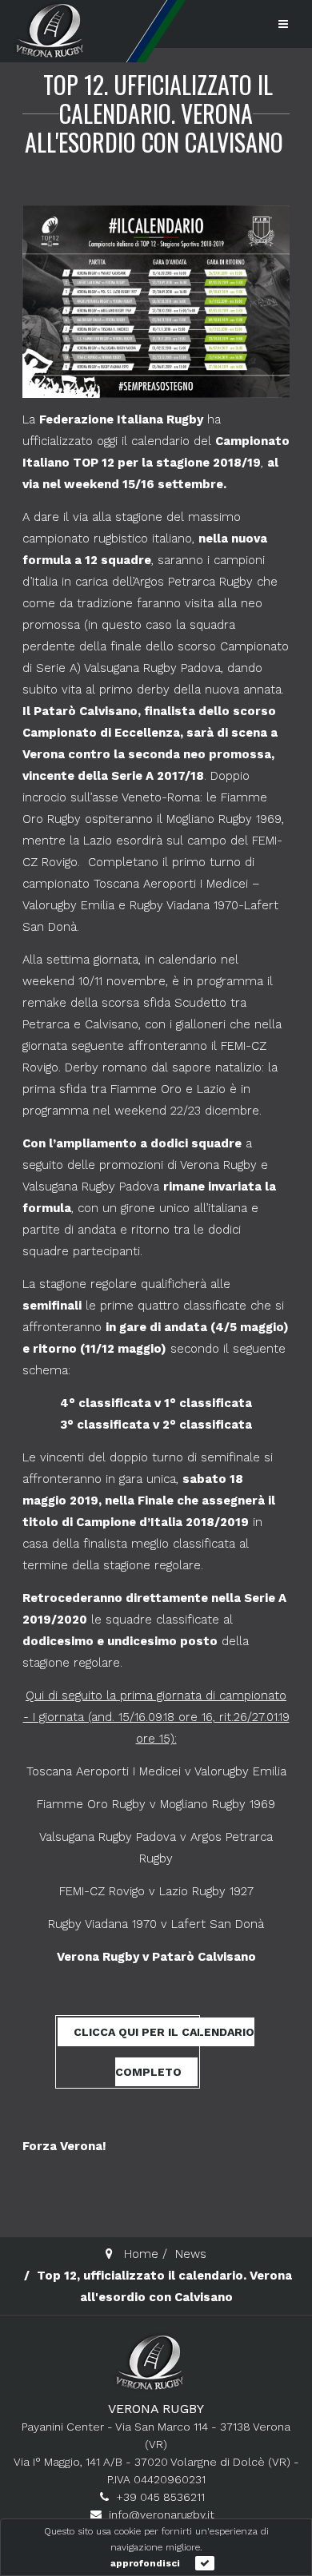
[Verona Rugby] (48, 30)
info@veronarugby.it (162, 2514)
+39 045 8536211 (160, 2497)
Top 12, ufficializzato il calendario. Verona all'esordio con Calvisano (154, 113)
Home (141, 2254)
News (191, 2254)
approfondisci (145, 2563)
